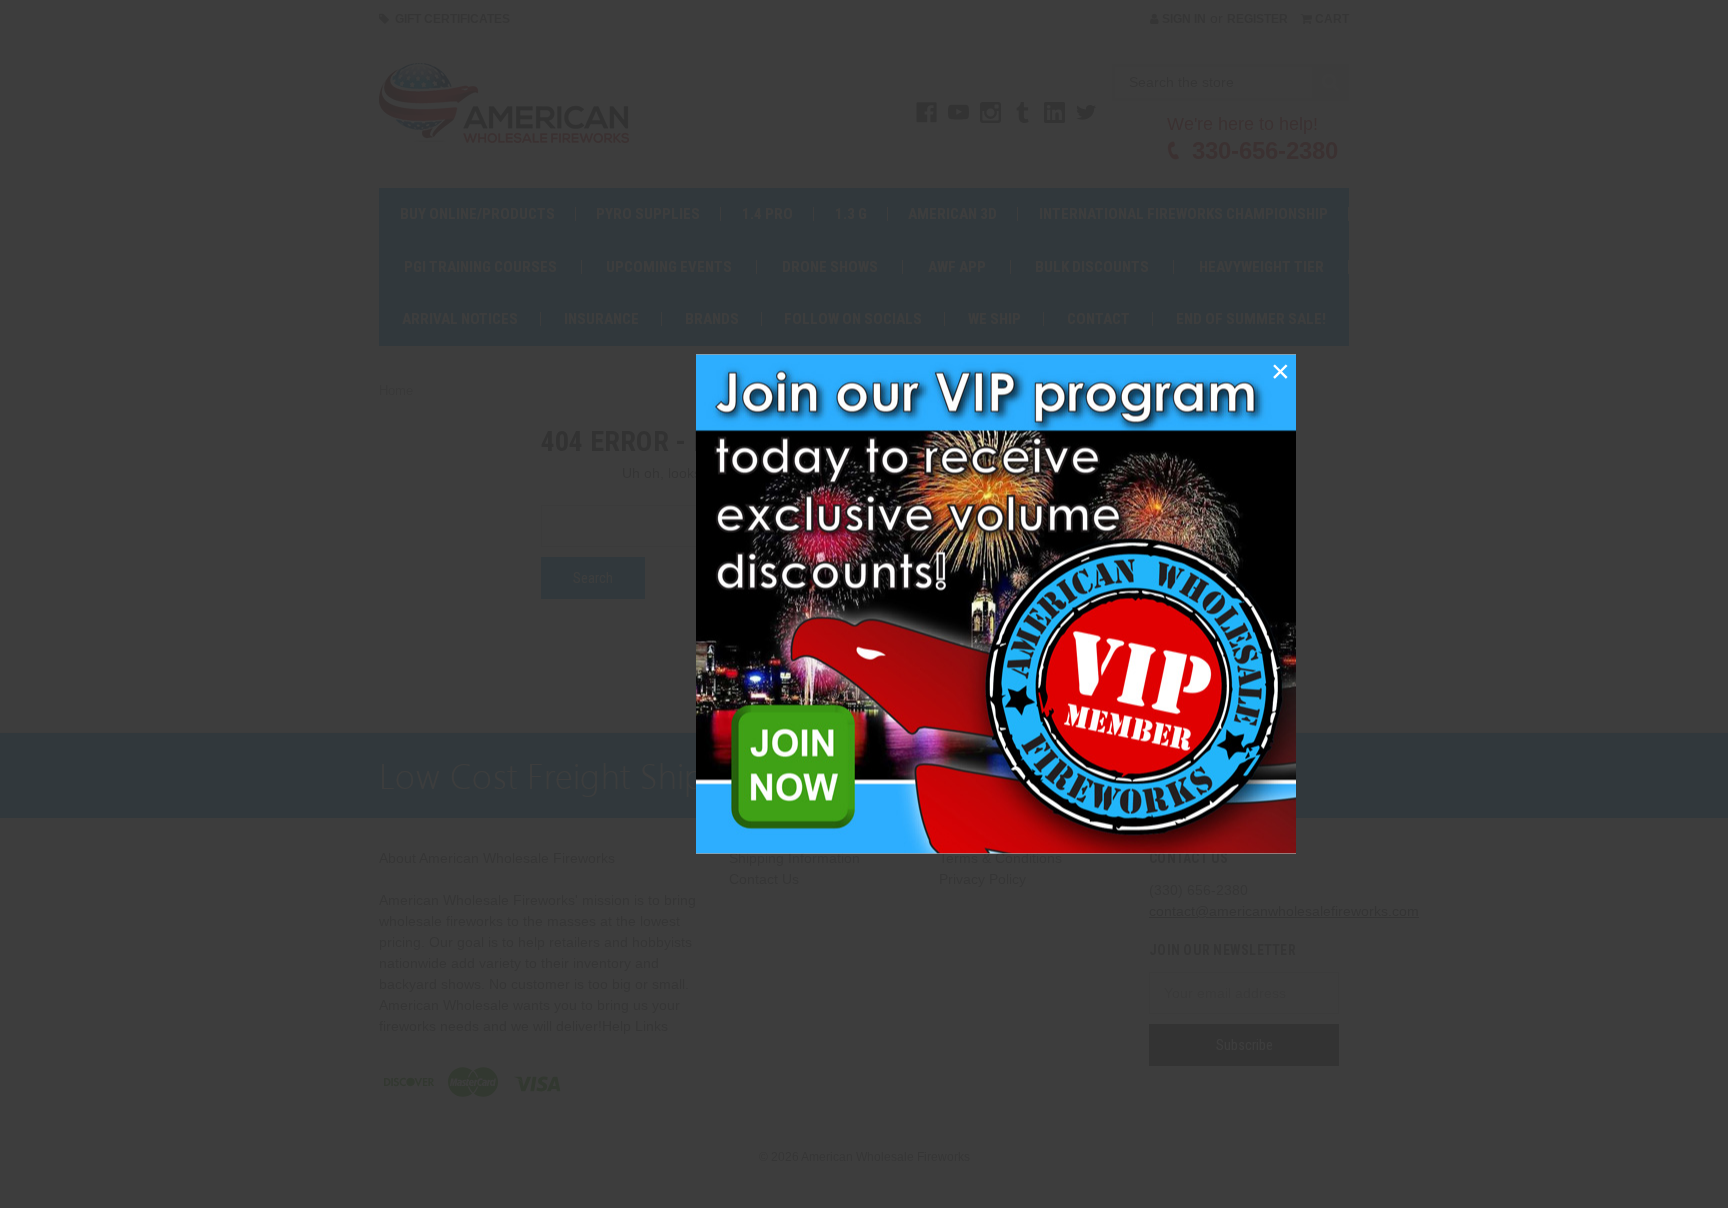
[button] (1280, 371)
